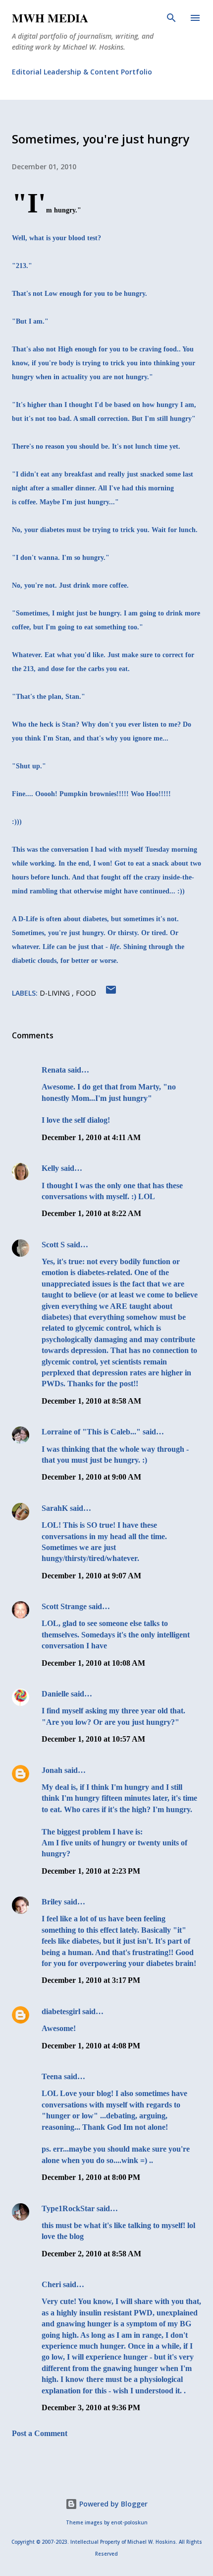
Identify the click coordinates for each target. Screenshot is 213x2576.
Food (86, 993)
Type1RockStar (68, 2208)
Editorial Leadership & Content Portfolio (82, 72)
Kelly (50, 1168)
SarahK (55, 1508)
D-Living (56, 993)
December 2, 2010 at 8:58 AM (91, 2254)
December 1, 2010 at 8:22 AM (91, 1213)
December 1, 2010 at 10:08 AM (93, 1663)
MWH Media (50, 18)
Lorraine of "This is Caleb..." (91, 1432)
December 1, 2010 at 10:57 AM (93, 1739)
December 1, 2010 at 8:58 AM (91, 1401)
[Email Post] (111, 993)
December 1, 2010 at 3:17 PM (91, 1980)
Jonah (52, 1770)
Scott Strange (64, 1606)
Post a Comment (40, 2433)
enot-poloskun (129, 2523)
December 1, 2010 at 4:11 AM (91, 1137)
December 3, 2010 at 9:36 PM (91, 2407)
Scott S (53, 1245)
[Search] (171, 18)
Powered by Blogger (112, 2504)
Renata (54, 1070)
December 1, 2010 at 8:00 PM (91, 2177)
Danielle (55, 1694)
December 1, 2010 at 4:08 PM (91, 2046)
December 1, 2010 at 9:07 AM (91, 1576)
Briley (52, 1902)
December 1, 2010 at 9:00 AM (91, 1477)
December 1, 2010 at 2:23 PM (91, 1871)
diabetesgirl (61, 2011)
